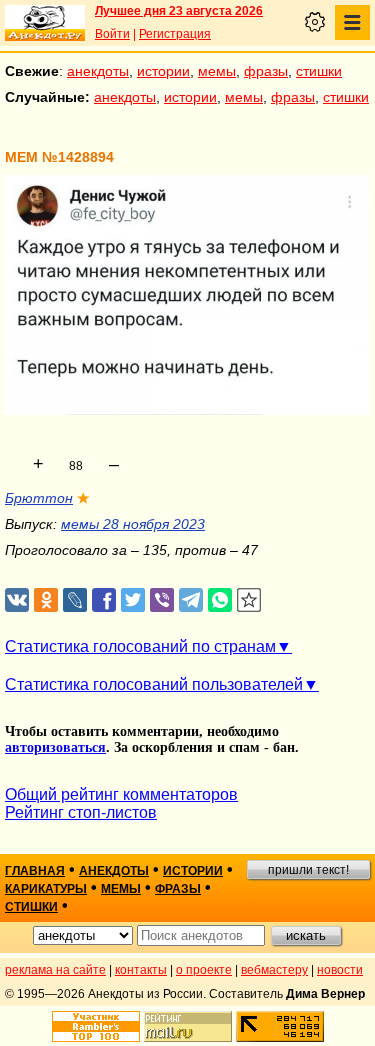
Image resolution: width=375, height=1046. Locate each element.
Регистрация (175, 34)
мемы (217, 71)
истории (163, 71)
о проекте (204, 970)
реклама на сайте (55, 970)
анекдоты (98, 71)
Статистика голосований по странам (140, 646)
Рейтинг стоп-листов (81, 812)
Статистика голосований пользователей (154, 684)
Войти (112, 34)
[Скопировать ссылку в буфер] (249, 600)
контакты (141, 970)
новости (340, 970)
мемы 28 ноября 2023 (133, 524)
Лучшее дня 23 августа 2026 (179, 11)
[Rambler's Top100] (96, 1026)
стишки (319, 71)
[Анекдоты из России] (45, 23)
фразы (266, 71)
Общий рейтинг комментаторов (121, 794)
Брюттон (39, 498)
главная (35, 871)
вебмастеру (274, 970)
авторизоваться (55, 747)
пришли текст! (308, 870)
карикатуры (46, 889)
